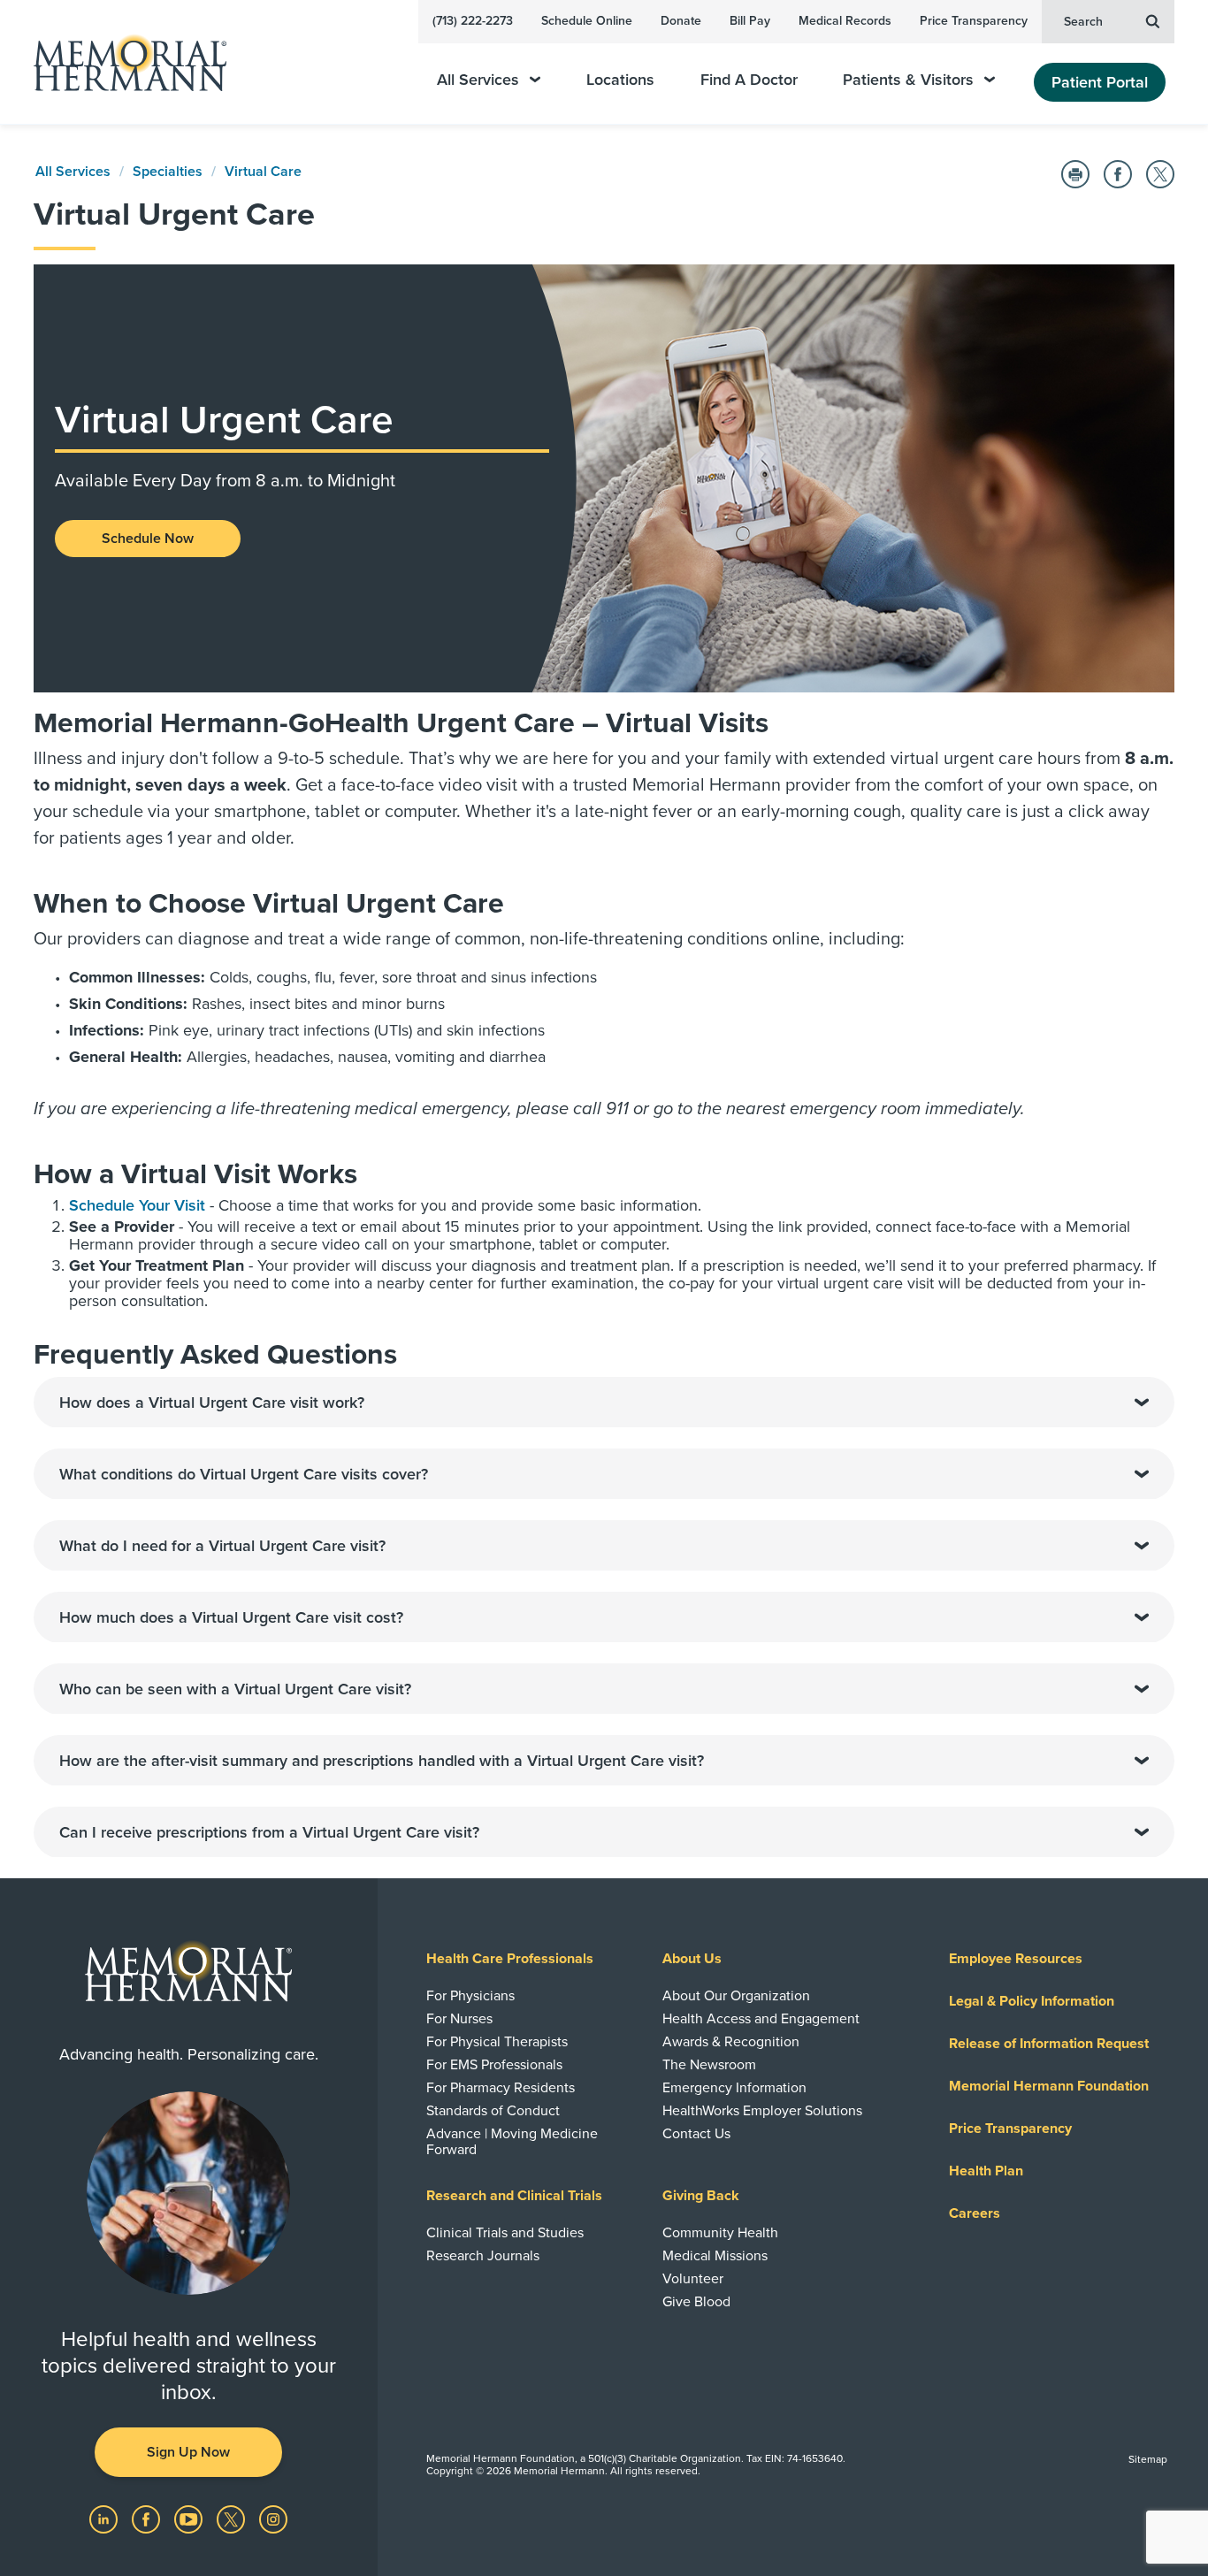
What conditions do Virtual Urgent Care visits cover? (244, 1474)
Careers (975, 2213)
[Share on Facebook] (1118, 174)
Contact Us (696, 2134)
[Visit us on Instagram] (273, 2519)
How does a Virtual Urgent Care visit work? (212, 1403)
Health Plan (986, 2171)
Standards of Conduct (493, 2111)
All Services (478, 80)
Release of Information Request (1049, 2044)
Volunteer (693, 2279)
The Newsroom (709, 2065)
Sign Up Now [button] (188, 2452)
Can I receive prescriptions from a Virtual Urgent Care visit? (269, 1832)
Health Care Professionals (510, 1959)
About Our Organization (736, 1996)
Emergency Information (734, 2088)
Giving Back (701, 2196)
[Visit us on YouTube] (190, 2519)
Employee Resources (1016, 1959)
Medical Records (845, 21)
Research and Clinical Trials (514, 2196)
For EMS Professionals (494, 2065)
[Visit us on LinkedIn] (105, 2519)
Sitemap (1148, 2459)
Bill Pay (750, 21)
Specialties (168, 172)
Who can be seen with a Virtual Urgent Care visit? (235, 1689)
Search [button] (1083, 22)
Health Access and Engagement (761, 2019)
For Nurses (459, 2019)
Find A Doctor (749, 80)
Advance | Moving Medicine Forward (512, 2142)
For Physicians (470, 1996)
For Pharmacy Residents (501, 2088)
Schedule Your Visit (137, 1205)
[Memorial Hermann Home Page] (122, 62)
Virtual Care (263, 172)
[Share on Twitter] (1160, 174)
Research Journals (483, 2256)
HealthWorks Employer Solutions (762, 2111)
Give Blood (696, 2302)
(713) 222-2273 (473, 21)
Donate (681, 21)
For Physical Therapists (497, 2042)
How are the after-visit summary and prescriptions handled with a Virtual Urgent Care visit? (382, 1761)
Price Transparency (974, 21)
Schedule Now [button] (148, 539)
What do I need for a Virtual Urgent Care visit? (222, 1546)
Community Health (720, 2233)
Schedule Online (587, 21)
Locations (620, 80)
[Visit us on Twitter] (233, 2519)
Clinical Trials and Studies (505, 2233)
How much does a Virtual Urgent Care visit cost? (231, 1617)
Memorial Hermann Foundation (1049, 2086)
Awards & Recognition (731, 2042)
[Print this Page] (1075, 174)
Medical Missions (715, 2256)
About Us (692, 1959)
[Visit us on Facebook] (148, 2519)
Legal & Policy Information (1032, 2001)
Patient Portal (1100, 82)
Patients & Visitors (908, 80)
